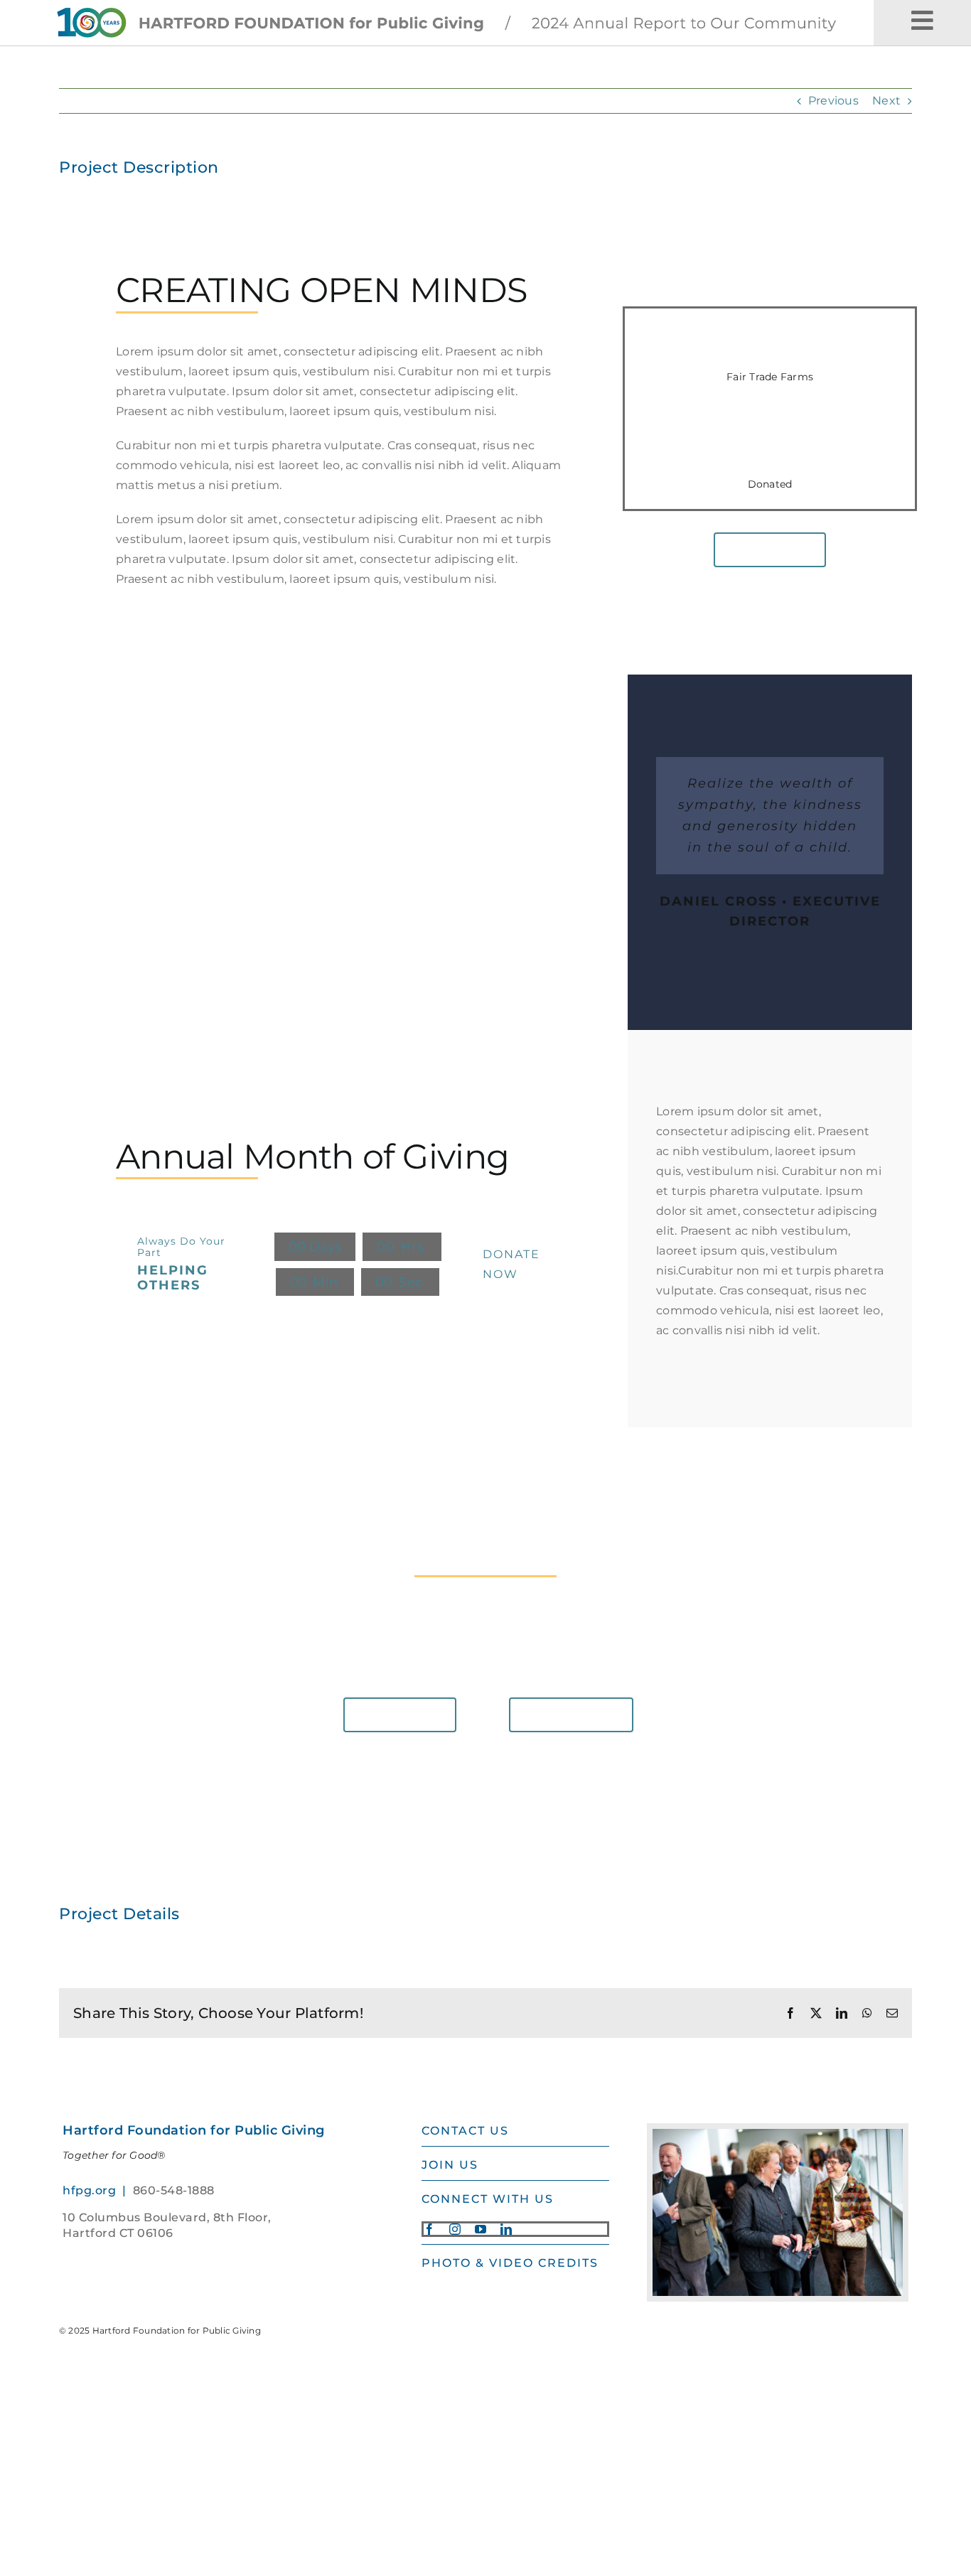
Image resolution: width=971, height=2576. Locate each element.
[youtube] (481, 2229)
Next (886, 101)
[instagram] (455, 2229)
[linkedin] (506, 2229)
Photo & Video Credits (510, 2263)
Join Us (450, 2165)
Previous (833, 101)
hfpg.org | (98, 2190)
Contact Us (465, 2131)
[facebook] (429, 2229)
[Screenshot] (456, 7)
